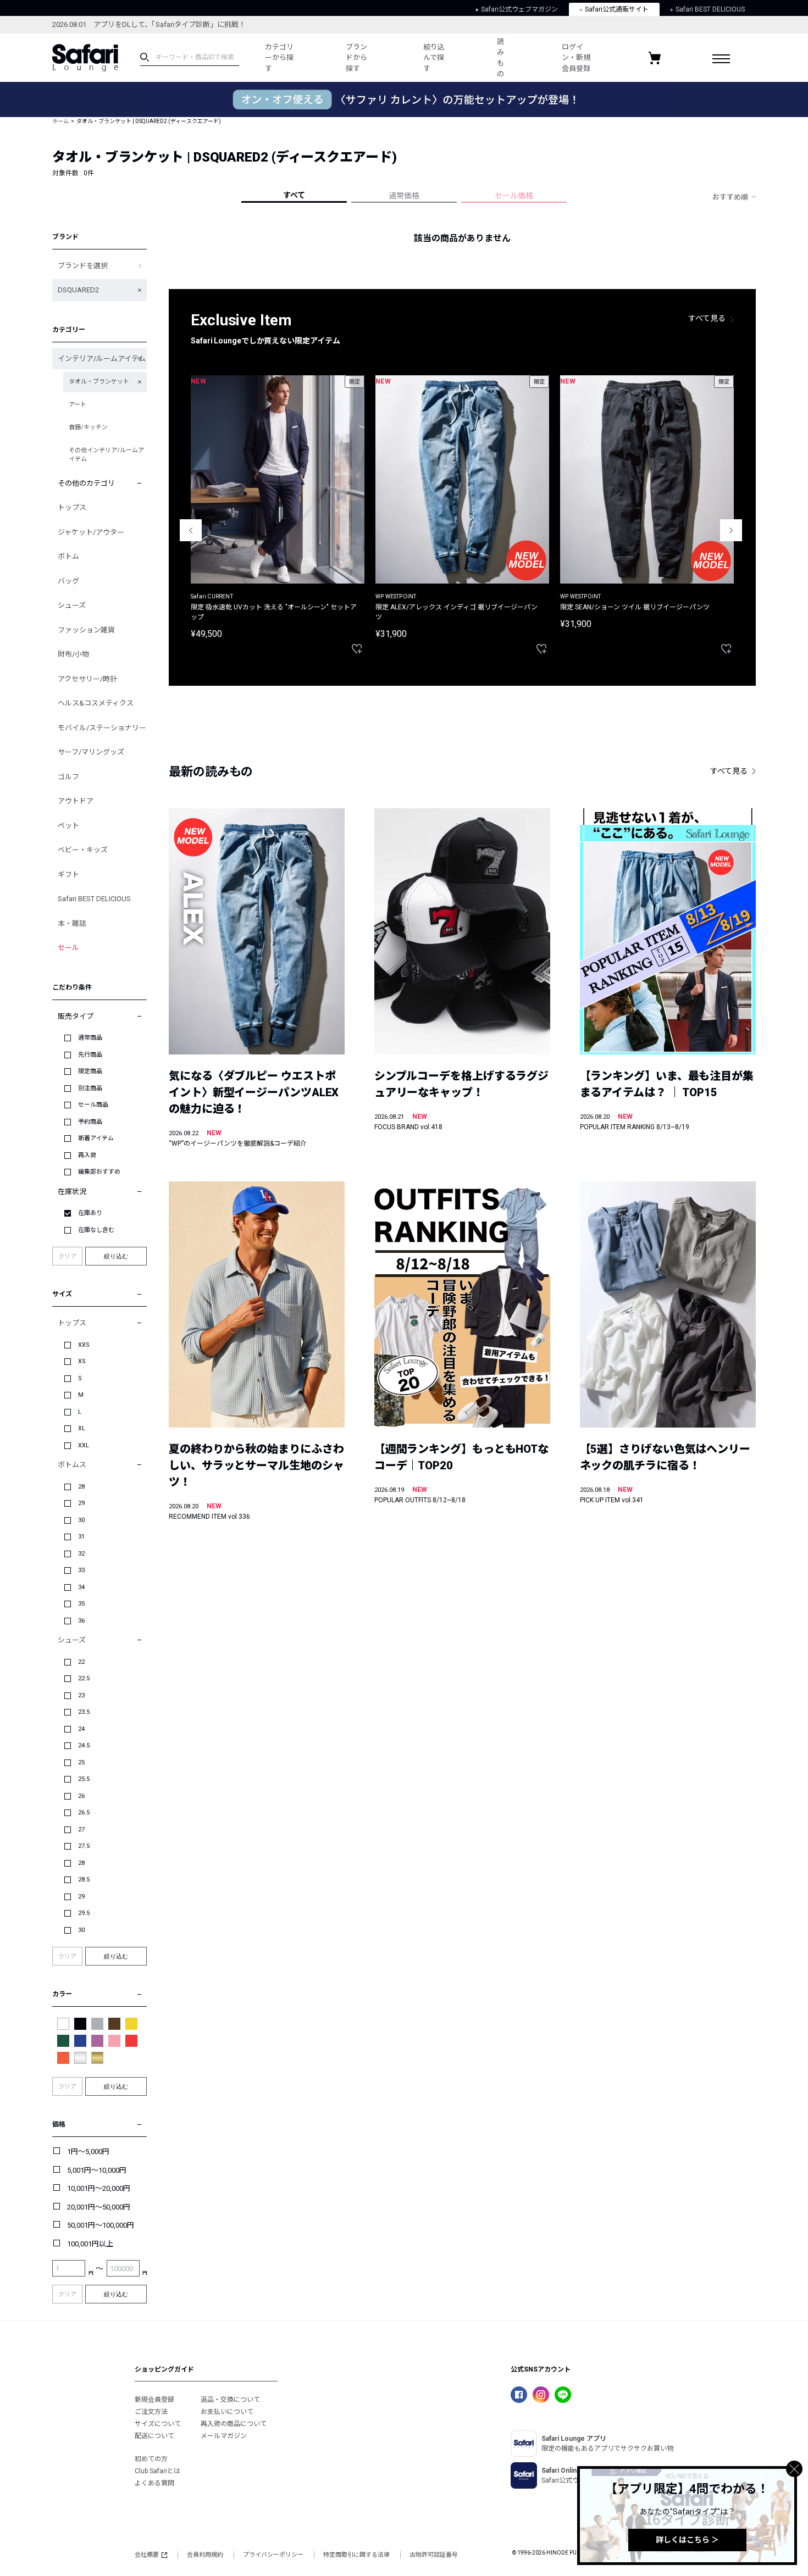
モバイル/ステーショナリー (102, 728)
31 (81, 1537)
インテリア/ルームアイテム (102, 359)
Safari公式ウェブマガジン (519, 9)
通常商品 (90, 1038)
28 (81, 1487)
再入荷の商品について (234, 2424)
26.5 (84, 1812)
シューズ (72, 605)
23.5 (84, 1712)
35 (81, 1604)
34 (81, 1587)
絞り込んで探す (434, 58)
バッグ (68, 581)
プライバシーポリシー (273, 2555)
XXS (84, 1345)
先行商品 (90, 1055)
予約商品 (90, 1122)
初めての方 (151, 2459)
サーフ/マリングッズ (91, 752)
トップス (72, 507)
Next (731, 530)
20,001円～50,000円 (99, 2207)
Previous (191, 530)
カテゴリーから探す (279, 58)
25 (81, 1762)
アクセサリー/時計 (87, 679)
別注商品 (90, 1088)
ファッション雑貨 (86, 630)
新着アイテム (96, 1138)
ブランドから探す (356, 58)
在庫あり (90, 1213)
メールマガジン (224, 2436)
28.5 (84, 1880)
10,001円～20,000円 (99, 2188)
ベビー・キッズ (83, 850)
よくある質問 (154, 2483)
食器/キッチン (88, 427)
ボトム (68, 556)
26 (81, 1796)
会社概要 (147, 2555)
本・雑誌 (72, 923)
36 (81, 1621)
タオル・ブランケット (99, 382)
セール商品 (93, 1105)
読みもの (500, 58)
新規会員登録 (154, 2400)
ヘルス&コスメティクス (96, 703)
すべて (294, 195)
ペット (68, 826)
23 (81, 1695)
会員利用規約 (205, 2555)
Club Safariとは (157, 2471)
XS (82, 1361)
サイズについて (158, 2424)
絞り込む (116, 1256)
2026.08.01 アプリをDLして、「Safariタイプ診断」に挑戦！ (149, 24)
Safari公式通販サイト (617, 9)
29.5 (84, 1913)
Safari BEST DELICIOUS (710, 9)
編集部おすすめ (99, 1172)
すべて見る (707, 318)
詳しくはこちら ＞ (687, 2540)
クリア (67, 1256)
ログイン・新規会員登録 (576, 58)
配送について (154, 2436)
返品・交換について (230, 2400)
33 (81, 1570)
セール (68, 948)
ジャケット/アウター (91, 532)
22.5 (84, 1678)
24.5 (84, 1745)
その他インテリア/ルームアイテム (106, 455)
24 (81, 1729)
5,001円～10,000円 (97, 2170)
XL (82, 1428)
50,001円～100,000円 (101, 2225)
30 (81, 1520)
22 (81, 1662)
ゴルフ (68, 777)
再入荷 (87, 1155)
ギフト (68, 875)
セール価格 (514, 196)
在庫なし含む (96, 1230)
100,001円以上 (90, 2244)
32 (81, 1554)
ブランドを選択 (83, 266)
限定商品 (90, 1071)
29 (81, 1503)
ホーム (60, 121)
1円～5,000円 (88, 2152)
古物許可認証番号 (434, 2555)
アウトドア (76, 801)
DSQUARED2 (78, 290)
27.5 (84, 1846)
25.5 (84, 1779)
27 (81, 1830)
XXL (84, 1445)
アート (78, 405)
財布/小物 (73, 654)
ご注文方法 (151, 2412)
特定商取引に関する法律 (356, 2555)
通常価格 (404, 196)
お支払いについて (227, 2412)
